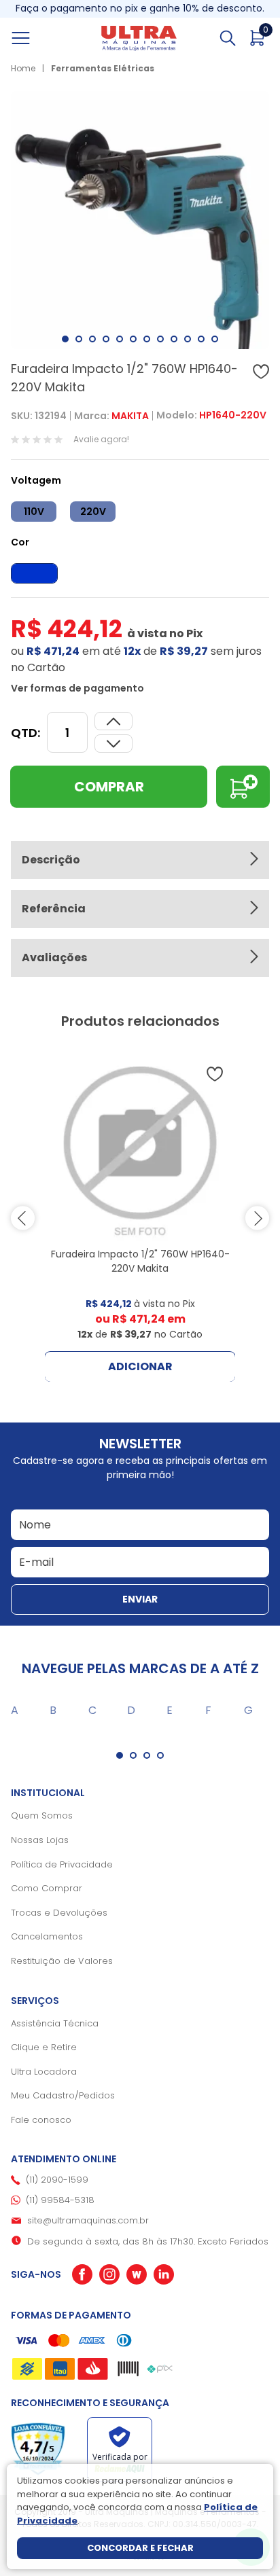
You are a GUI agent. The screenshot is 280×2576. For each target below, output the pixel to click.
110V (34, 512)
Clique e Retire (44, 2047)
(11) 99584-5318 (60, 2200)
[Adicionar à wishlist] (261, 372)
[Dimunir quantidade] (113, 721)
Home (23, 68)
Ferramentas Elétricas (103, 68)
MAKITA (130, 416)
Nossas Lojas (40, 1840)
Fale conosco (41, 2120)
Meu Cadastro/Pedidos (63, 2095)
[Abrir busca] (228, 38)
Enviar (140, 1599)
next (257, 1218)
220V (93, 512)
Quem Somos (42, 1815)
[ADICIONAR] (243, 787)
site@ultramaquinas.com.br (88, 2220)
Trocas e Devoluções (59, 1913)
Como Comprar (47, 1888)
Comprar (109, 787)
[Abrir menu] (36, 38)
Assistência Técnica (55, 2023)
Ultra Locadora (44, 2072)
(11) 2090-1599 (57, 2180)
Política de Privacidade (62, 1864)
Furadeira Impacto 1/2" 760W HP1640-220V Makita (140, 1261)
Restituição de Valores (62, 1961)
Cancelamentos (47, 1936)
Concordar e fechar (140, 2548)
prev (23, 1218)
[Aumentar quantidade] (113, 744)
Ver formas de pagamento (77, 688)
